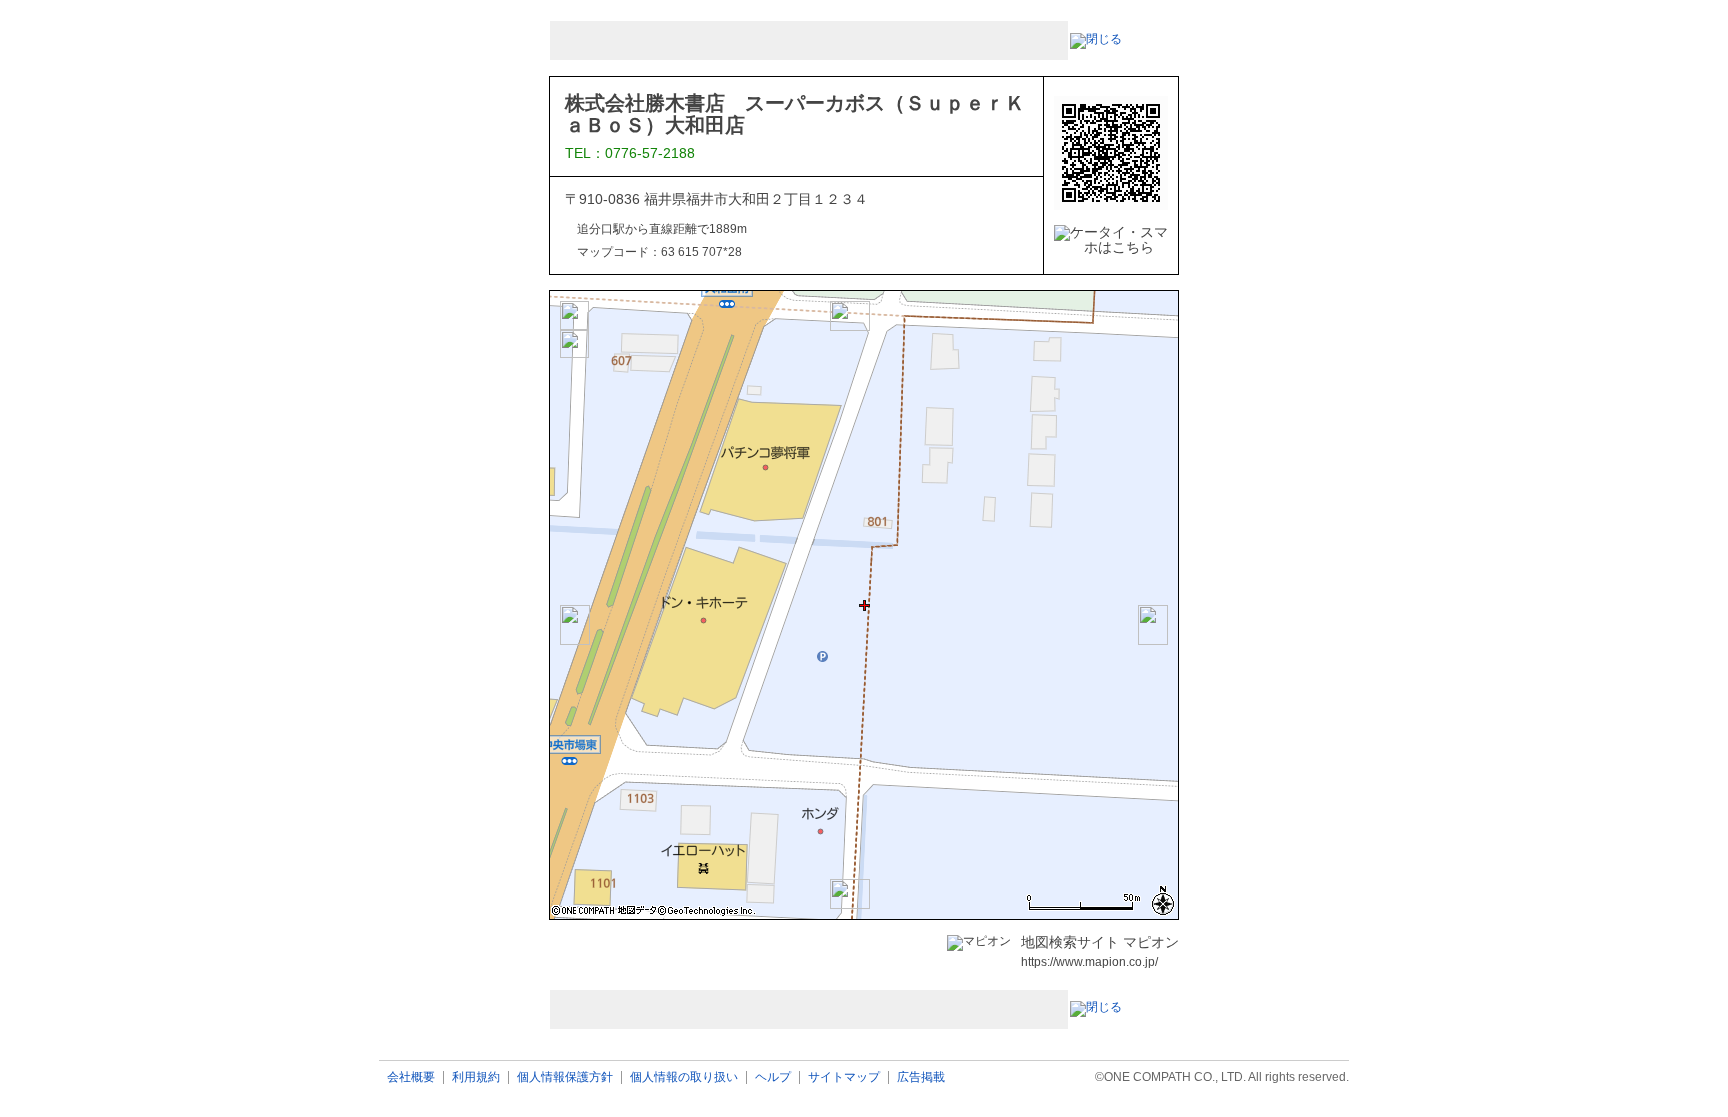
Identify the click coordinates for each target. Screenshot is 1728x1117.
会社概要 (411, 1077)
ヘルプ (773, 1077)
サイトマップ (844, 1077)
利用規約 (476, 1077)
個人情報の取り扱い (684, 1077)
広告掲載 (921, 1077)
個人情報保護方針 (565, 1077)
